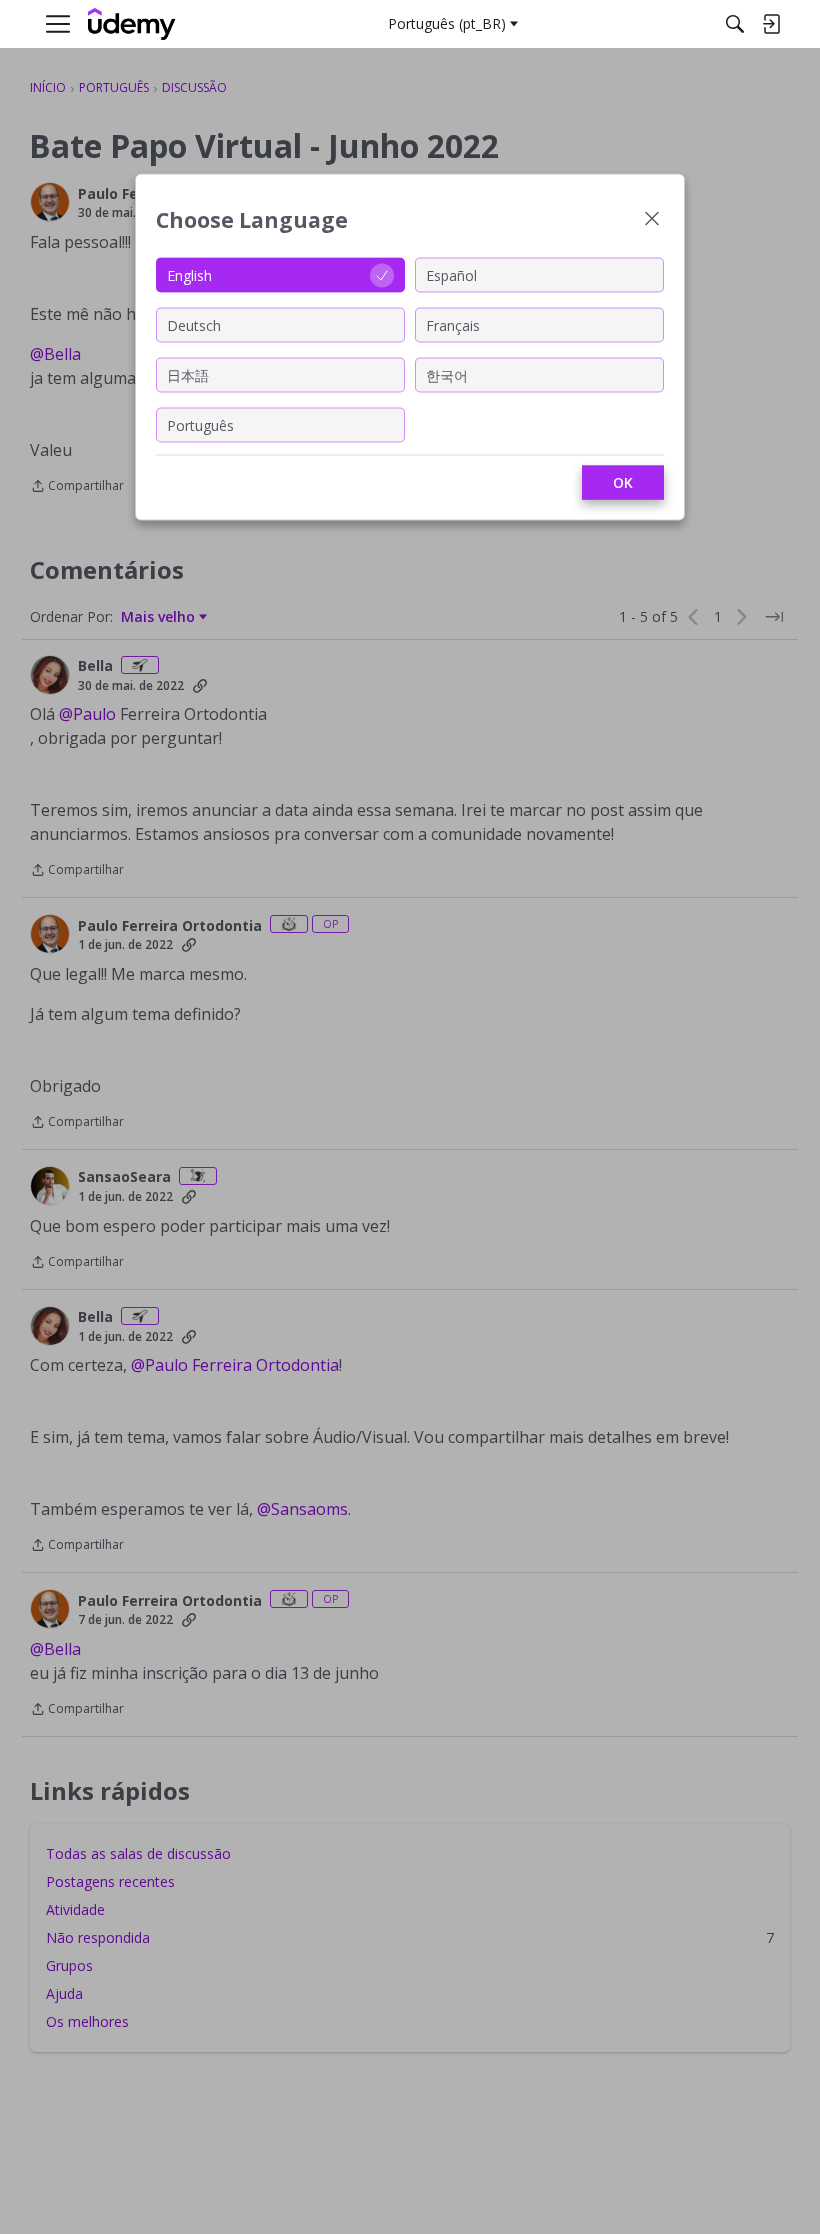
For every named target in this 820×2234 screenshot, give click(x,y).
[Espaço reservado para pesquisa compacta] (735, 24)
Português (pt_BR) (447, 23)
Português (200, 424)
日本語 (188, 374)
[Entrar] (771, 24)
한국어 (447, 374)
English (189, 274)
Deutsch (194, 324)
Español (451, 274)
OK (623, 482)
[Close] (652, 220)
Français (453, 324)
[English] (132, 24)
